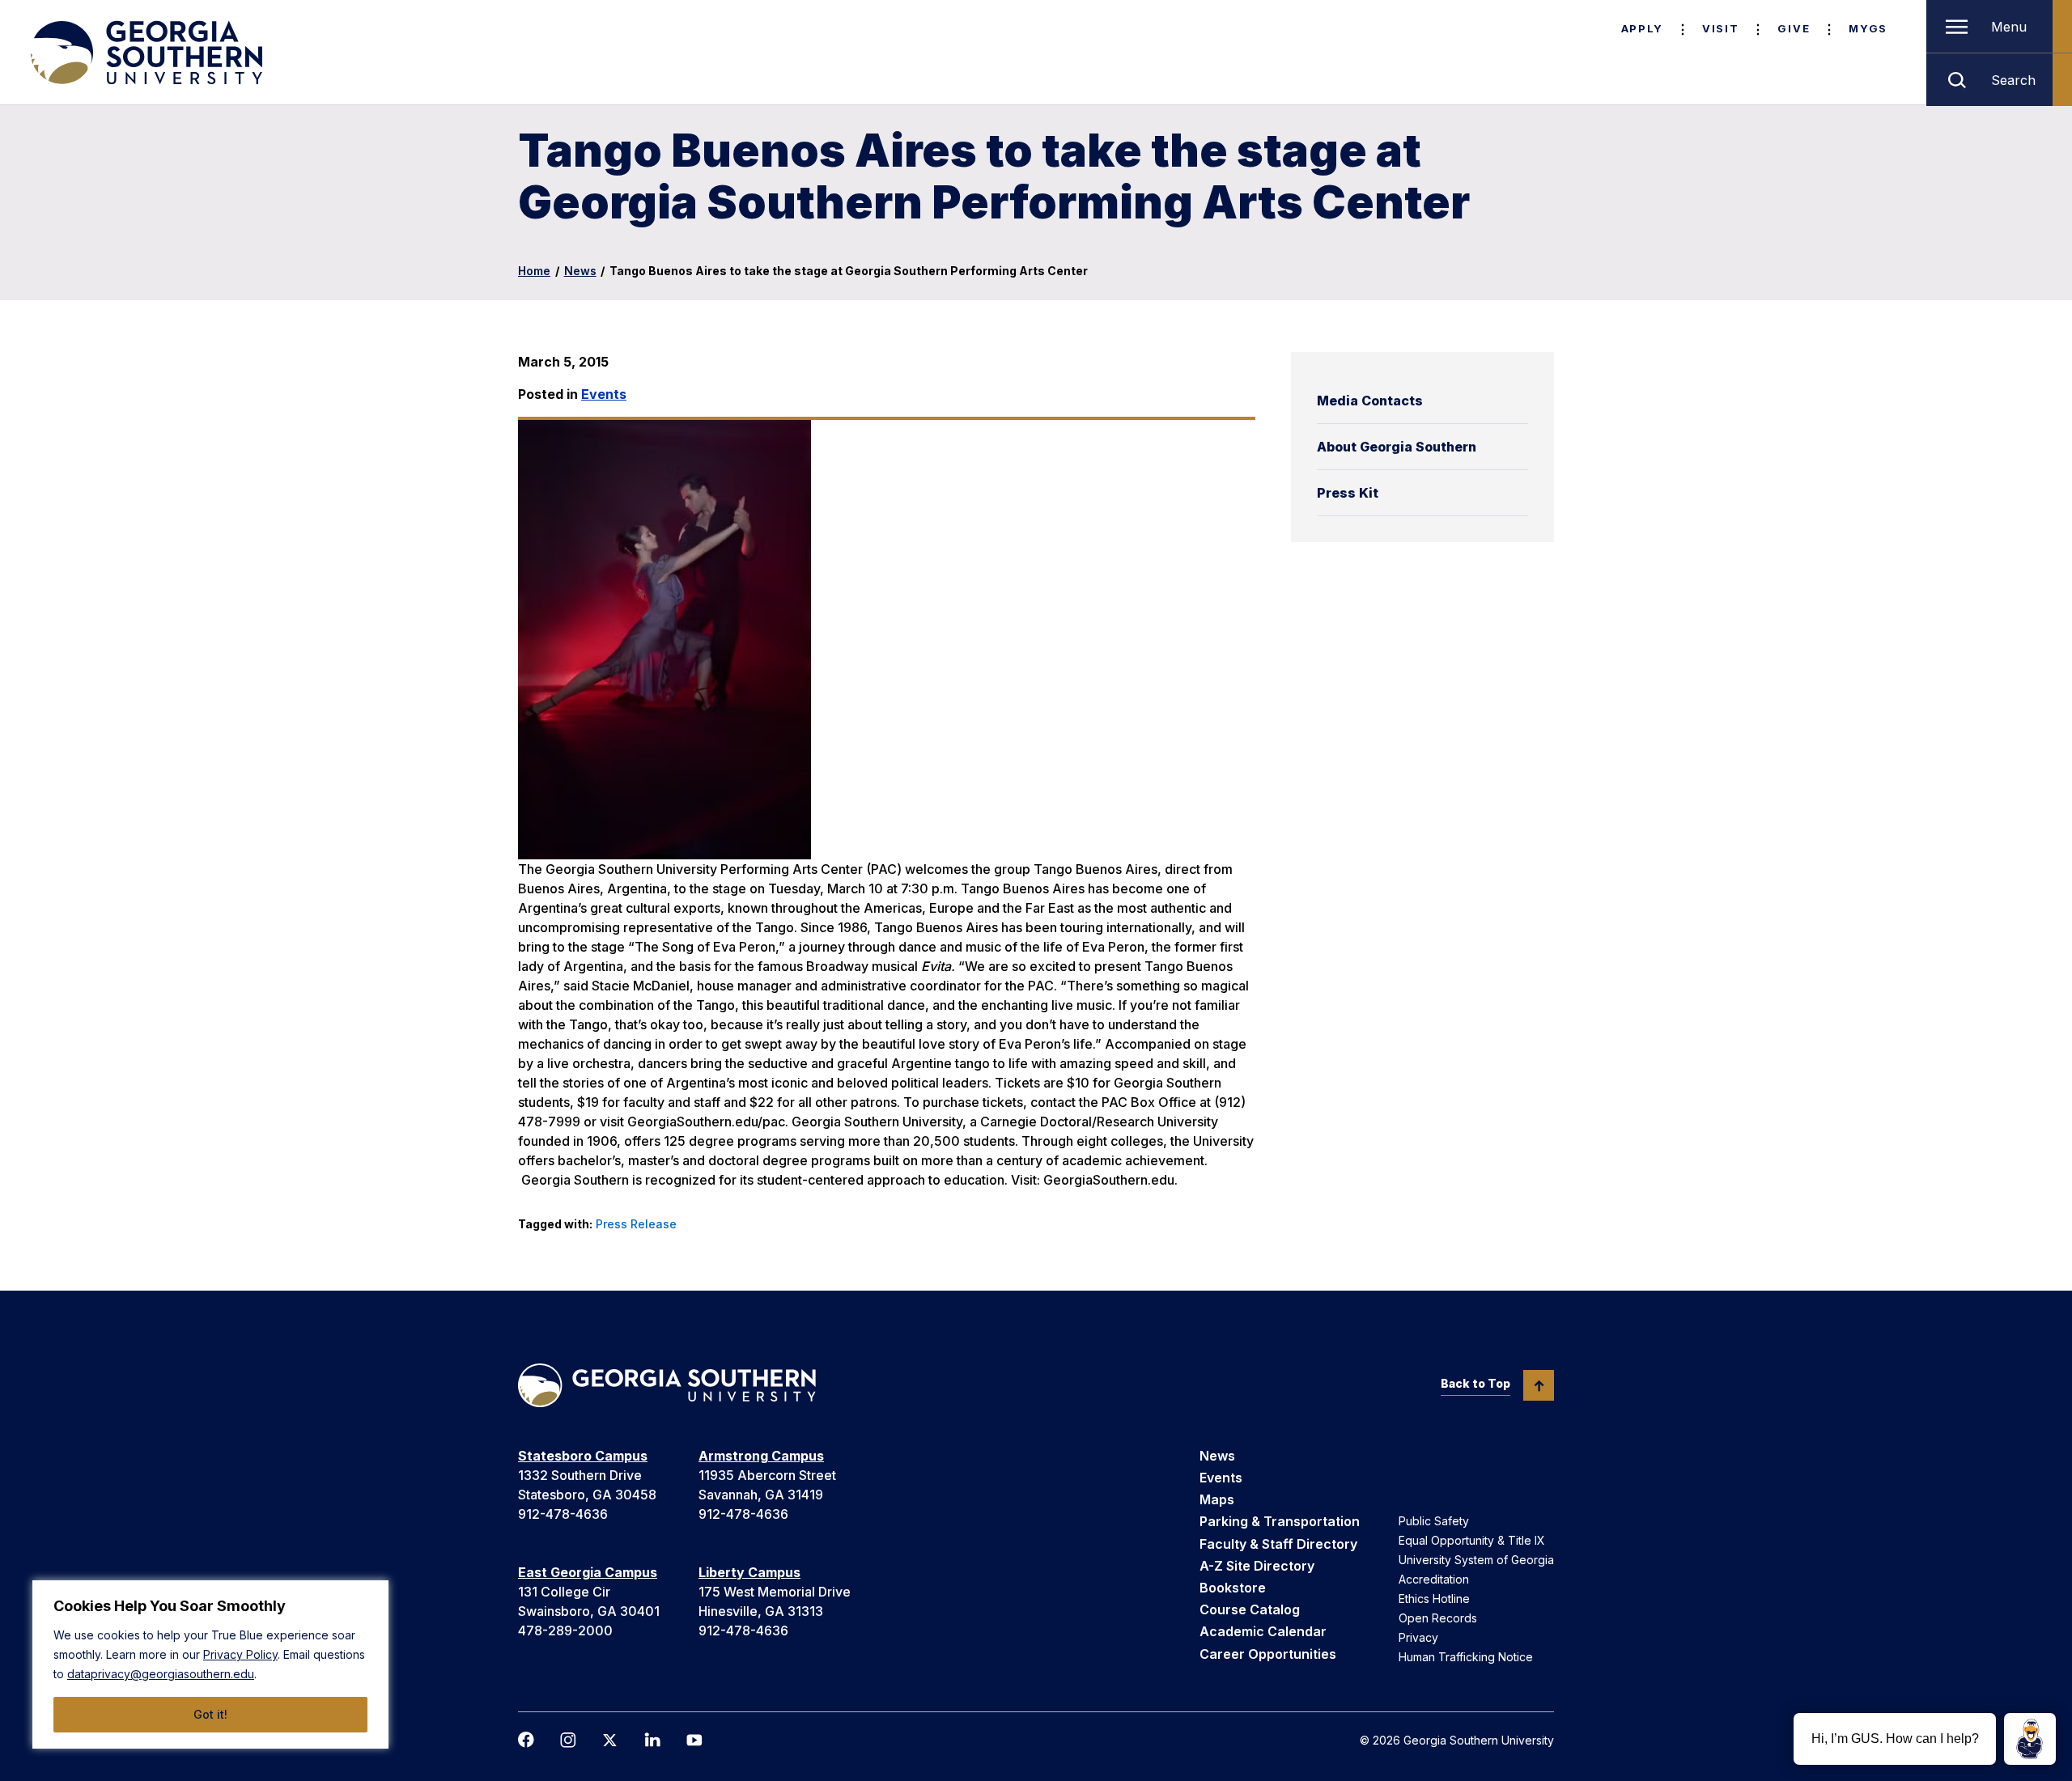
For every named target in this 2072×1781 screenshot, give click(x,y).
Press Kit (1348, 493)
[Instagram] (568, 1740)
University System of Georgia (1476, 1560)
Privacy (1418, 1637)
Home (534, 271)
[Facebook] (526, 1740)
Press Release (636, 1224)
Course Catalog (1250, 1609)
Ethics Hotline (1434, 1599)
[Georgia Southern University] (145, 53)
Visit (1720, 28)
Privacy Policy (240, 1654)
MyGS (1868, 28)
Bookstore (1233, 1588)
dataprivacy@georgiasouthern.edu (161, 1674)
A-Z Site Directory (1257, 1566)
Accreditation (1434, 1579)
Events (604, 394)
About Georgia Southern (1397, 447)
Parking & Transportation (1280, 1521)
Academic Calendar (1263, 1631)
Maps (1217, 1499)
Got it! (210, 1714)
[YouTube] (694, 1740)
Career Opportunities (1268, 1654)
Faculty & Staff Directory (1278, 1544)
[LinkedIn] (652, 1740)
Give (1794, 28)
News (580, 271)
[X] (610, 1740)
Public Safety (1434, 1521)
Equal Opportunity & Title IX (1472, 1540)
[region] (210, 1664)
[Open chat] (2030, 1739)
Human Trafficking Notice (1466, 1657)
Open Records (1438, 1618)
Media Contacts (1370, 401)
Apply (1642, 28)
